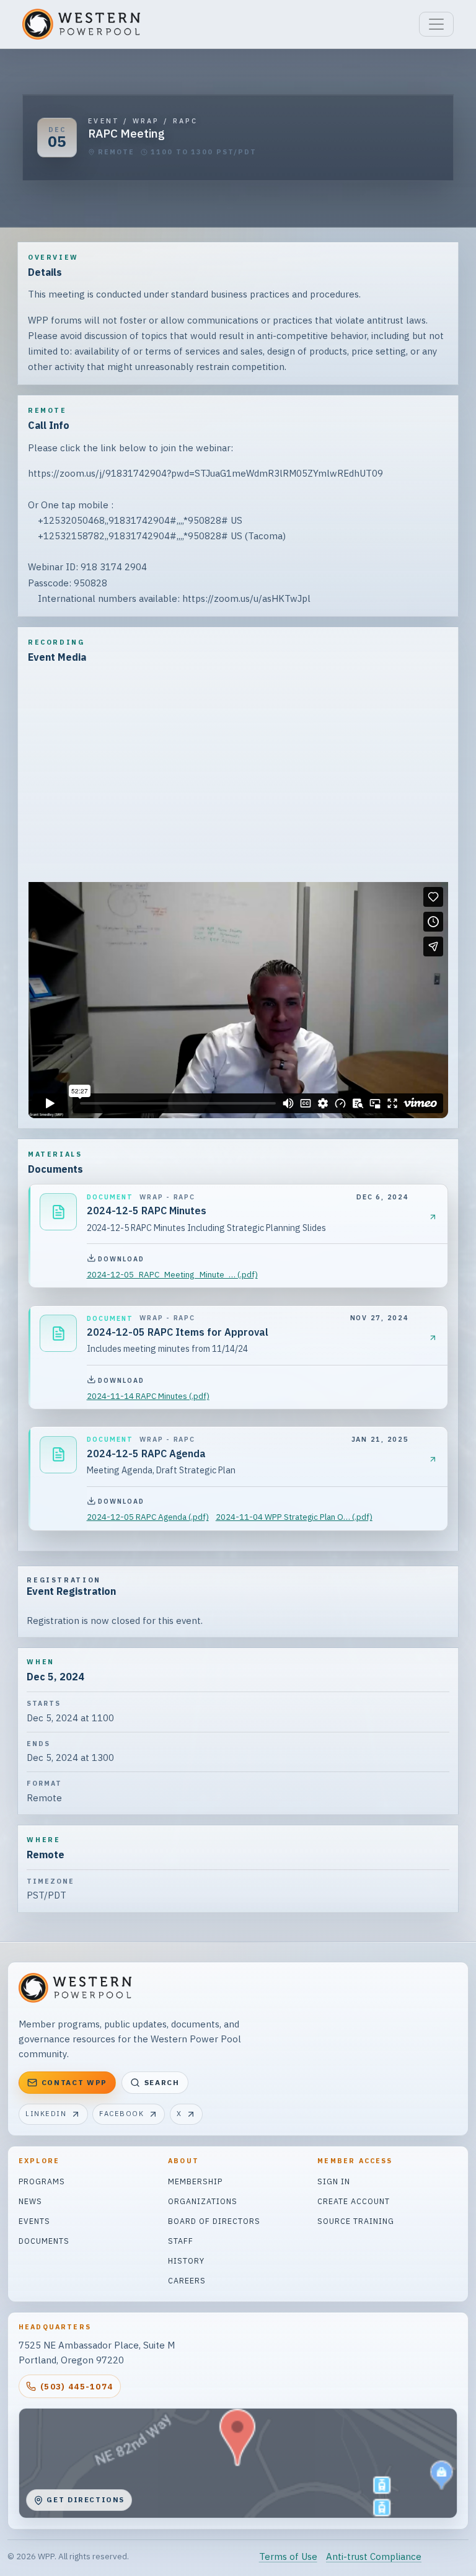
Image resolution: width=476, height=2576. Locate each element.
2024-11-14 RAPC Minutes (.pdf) (148, 1396)
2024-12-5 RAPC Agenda (146, 1453)
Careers (187, 2280)
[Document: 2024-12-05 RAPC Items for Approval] (58, 1333)
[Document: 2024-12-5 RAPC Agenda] (58, 1455)
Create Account (354, 2201)
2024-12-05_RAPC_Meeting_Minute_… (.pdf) (172, 1274)
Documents (44, 2241)
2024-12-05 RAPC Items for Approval (178, 1332)
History (186, 2261)
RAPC (185, 121)
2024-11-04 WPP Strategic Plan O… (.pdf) (294, 1517)
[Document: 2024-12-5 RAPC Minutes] (58, 1212)
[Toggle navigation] (436, 24)
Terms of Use (288, 2556)
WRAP (146, 121)
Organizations (203, 2201)
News (30, 2201)
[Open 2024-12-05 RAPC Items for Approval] (433, 1338)
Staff (181, 2241)
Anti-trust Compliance (374, 2556)
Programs (42, 2181)
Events (34, 2221)
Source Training (356, 2221)
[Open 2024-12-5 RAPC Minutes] (433, 1217)
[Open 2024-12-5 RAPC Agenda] (433, 1459)
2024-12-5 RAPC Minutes (147, 1211)
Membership (195, 2181)
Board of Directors (214, 2221)
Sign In (334, 2181)
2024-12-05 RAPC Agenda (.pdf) (148, 1517)
